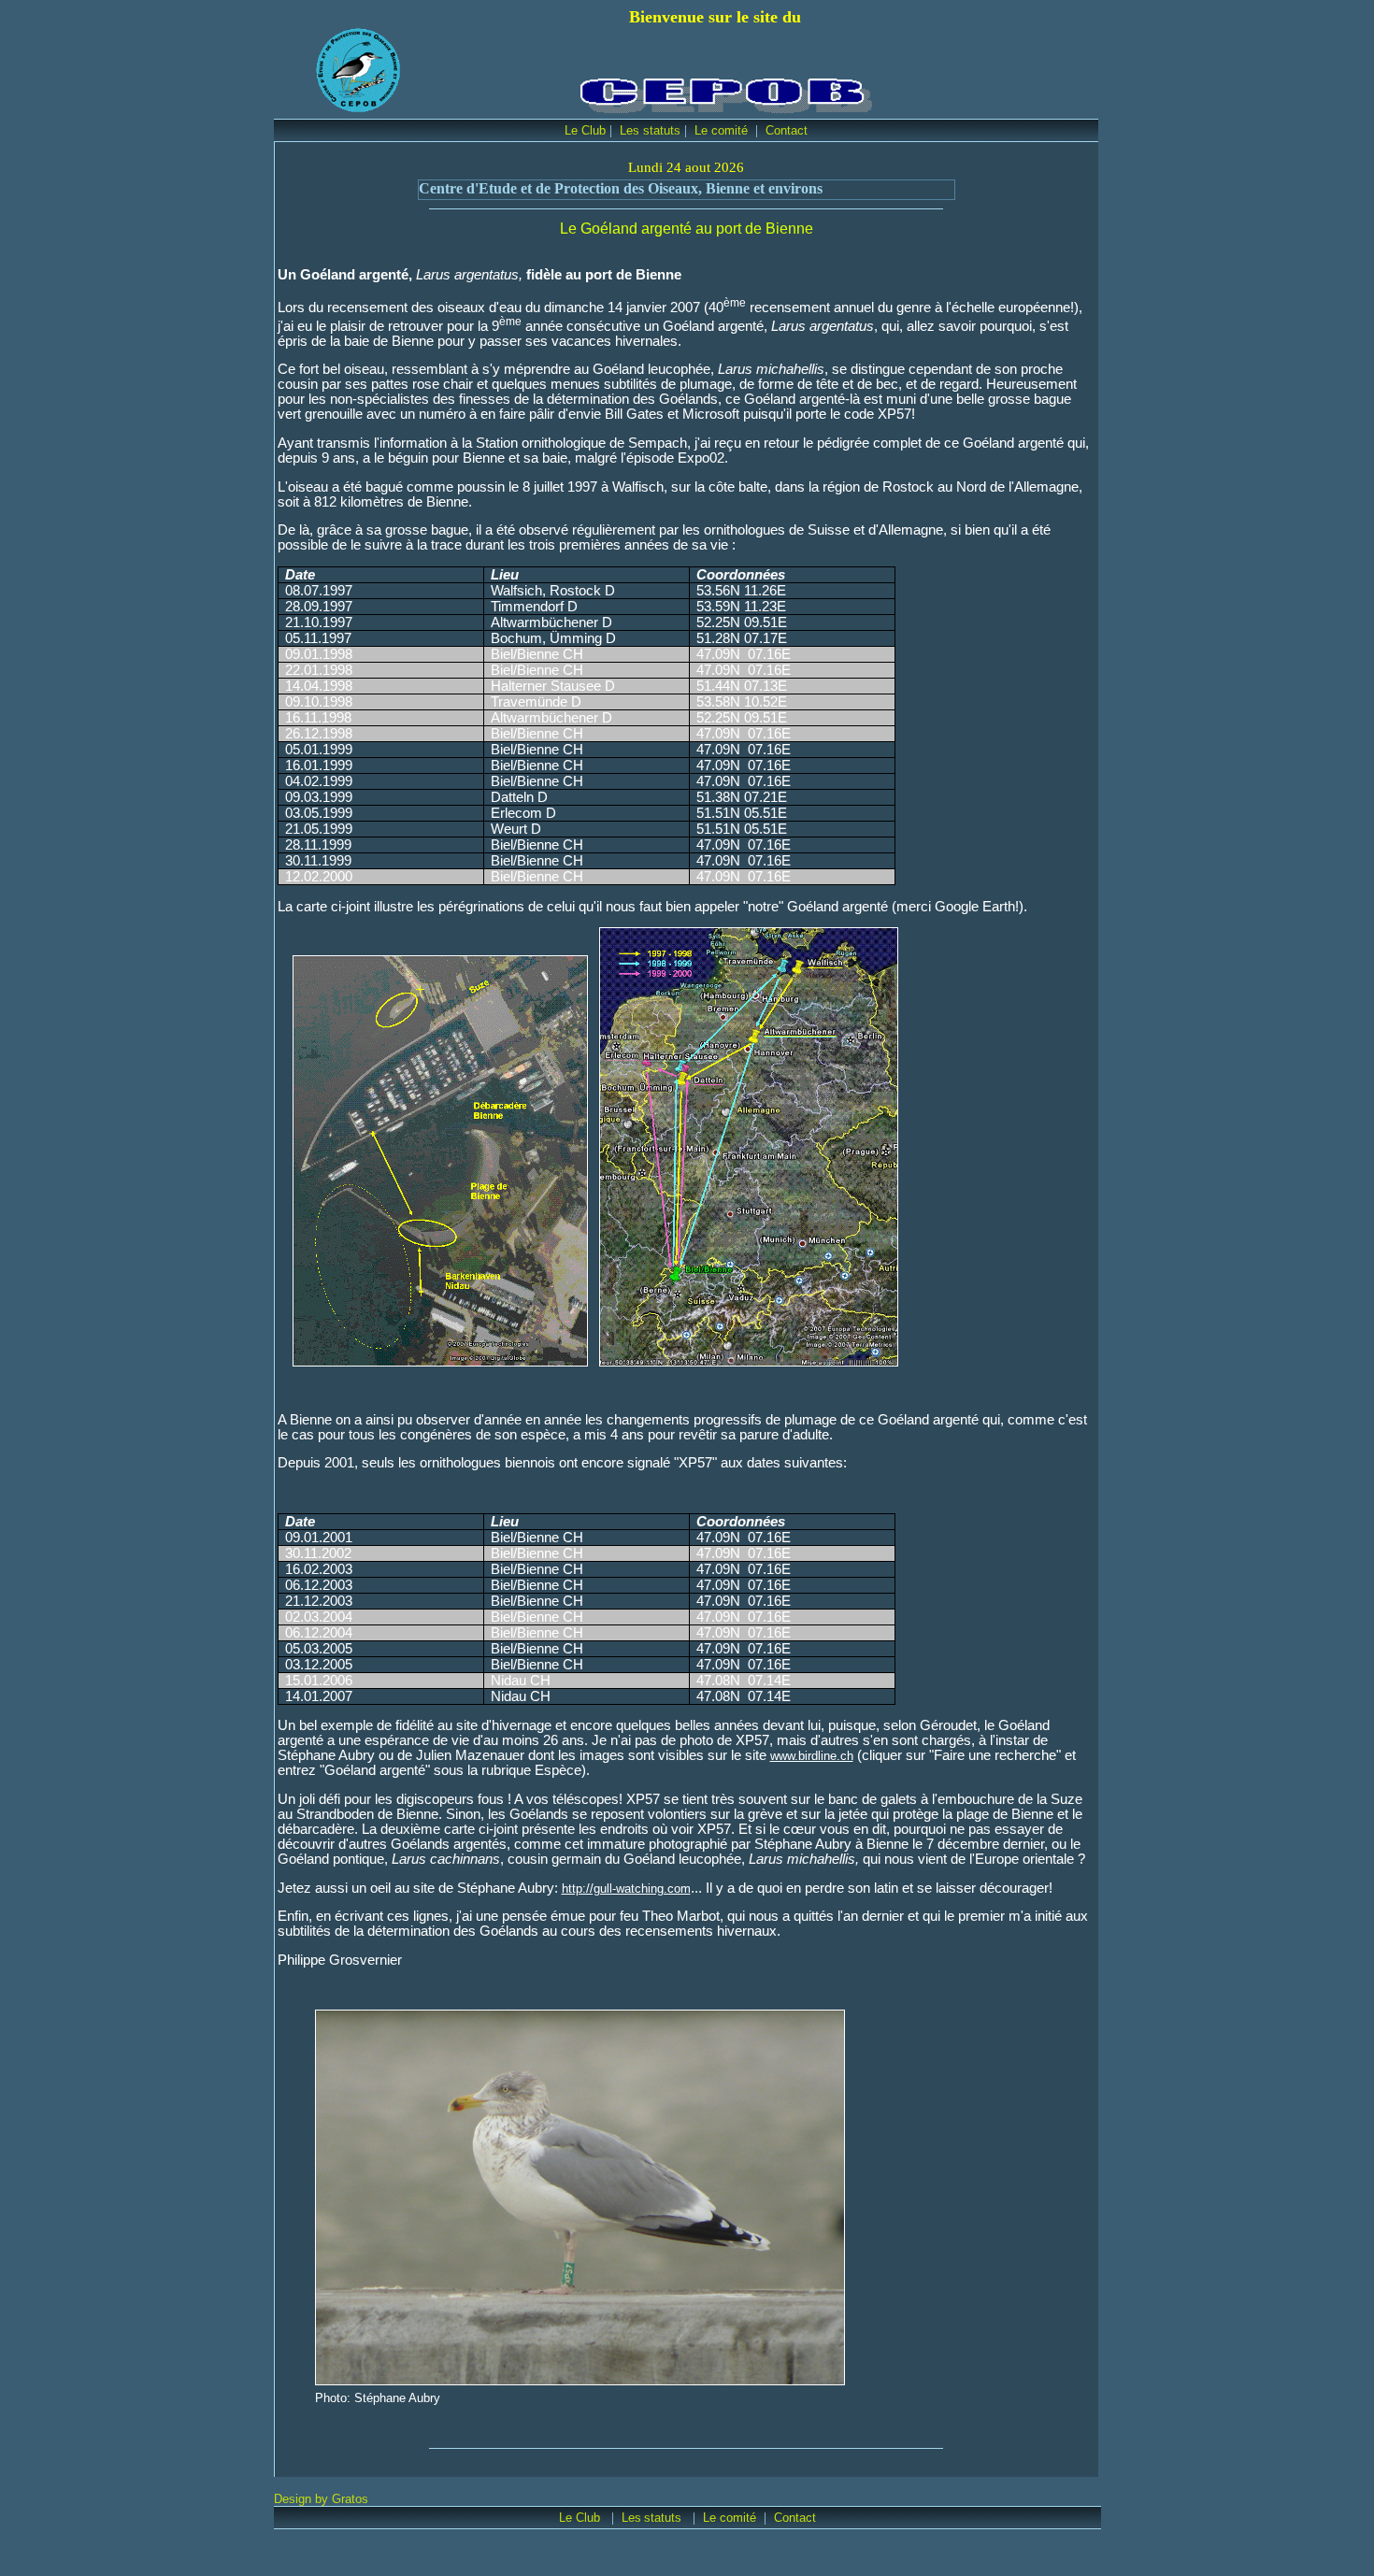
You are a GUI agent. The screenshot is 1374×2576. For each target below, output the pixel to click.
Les (631, 2518)
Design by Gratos (321, 2499)
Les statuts (650, 130)
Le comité (723, 130)
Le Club (585, 130)
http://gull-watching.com (626, 1889)
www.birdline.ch (812, 1756)
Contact (787, 130)
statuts (665, 2518)
